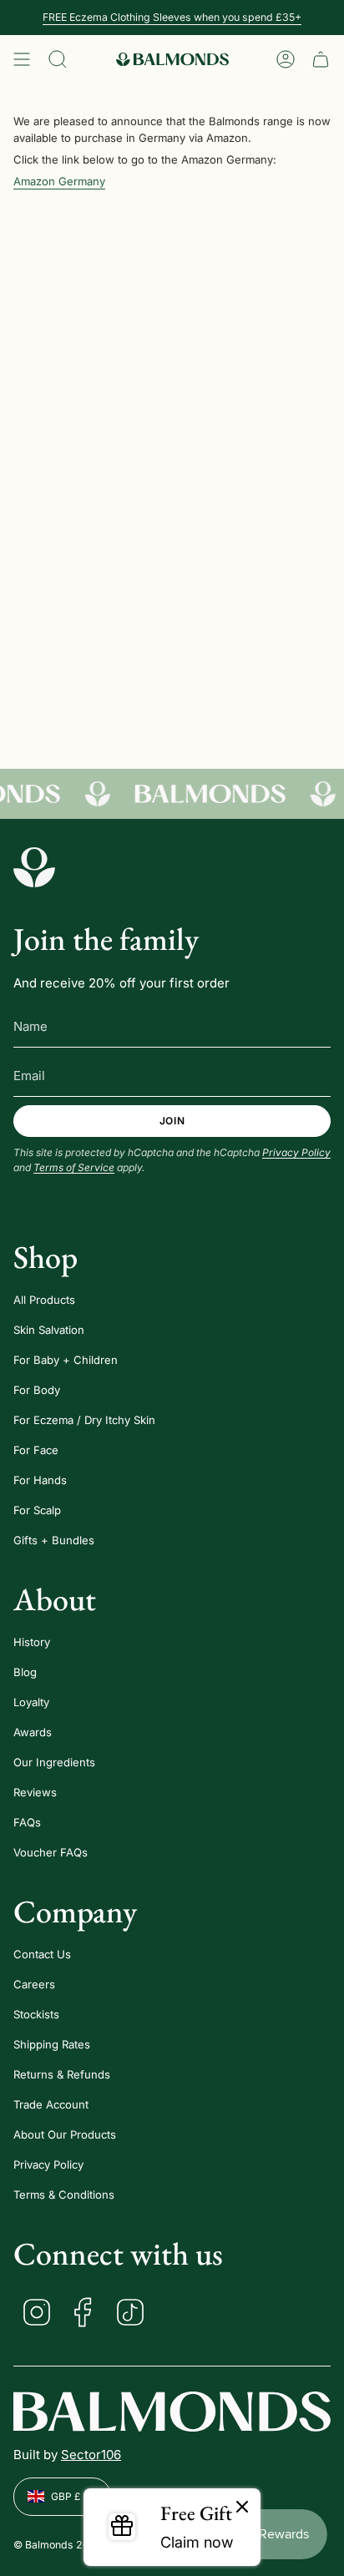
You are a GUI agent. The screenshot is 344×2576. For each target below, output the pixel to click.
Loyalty (31, 1702)
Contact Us (42, 1954)
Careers (34, 1984)
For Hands (40, 1480)
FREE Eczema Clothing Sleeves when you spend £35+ (172, 17)
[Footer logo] (34, 867)
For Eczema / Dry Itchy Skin (84, 1420)
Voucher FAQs (51, 1852)
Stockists (36, 2014)
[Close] (242, 2508)
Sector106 (91, 2455)
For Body (37, 1390)
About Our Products (65, 2134)
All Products (44, 1300)
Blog (25, 1672)
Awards (33, 1732)
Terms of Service (74, 1167)
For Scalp (37, 1510)
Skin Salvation (49, 1330)
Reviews (35, 1792)
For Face (36, 1450)
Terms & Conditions (64, 2195)
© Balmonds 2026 (58, 2545)
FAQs (27, 1822)
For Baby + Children (66, 1360)
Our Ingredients (54, 1762)
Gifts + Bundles (54, 1540)
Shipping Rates (52, 2044)
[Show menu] (22, 59)
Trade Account (51, 2104)
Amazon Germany (59, 181)
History (32, 1642)
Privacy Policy (296, 1152)
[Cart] (321, 59)
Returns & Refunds (62, 2074)
